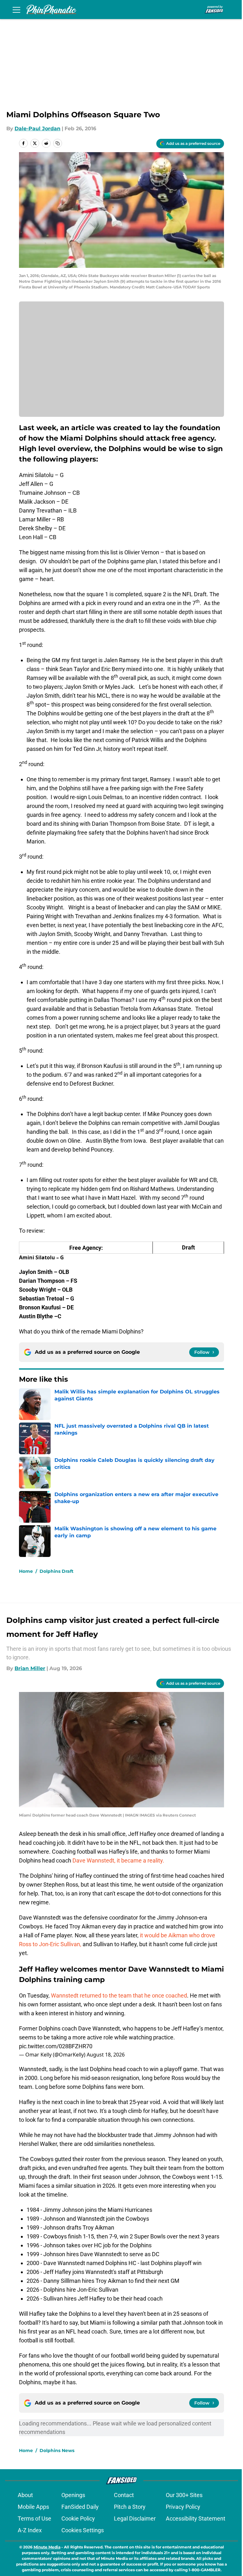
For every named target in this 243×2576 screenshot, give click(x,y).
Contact (124, 2495)
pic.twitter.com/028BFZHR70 (56, 2046)
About (25, 2495)
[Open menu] (16, 10)
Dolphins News (57, 2450)
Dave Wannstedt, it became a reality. (118, 1860)
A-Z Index (30, 2530)
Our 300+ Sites (184, 2495)
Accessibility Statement (196, 2518)
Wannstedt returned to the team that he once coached (119, 1995)
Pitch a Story (130, 2507)
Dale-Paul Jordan (37, 129)
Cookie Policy (78, 2518)
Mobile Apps (33, 2507)
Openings (73, 2495)
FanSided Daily (80, 2507)
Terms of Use (34, 2518)
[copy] (58, 143)
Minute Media (47, 2547)
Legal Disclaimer (135, 2518)
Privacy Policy (183, 2507)
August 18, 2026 (106, 2055)
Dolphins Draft (56, 1571)
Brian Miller (30, 1668)
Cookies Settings (83, 2530)
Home (26, 1571)
